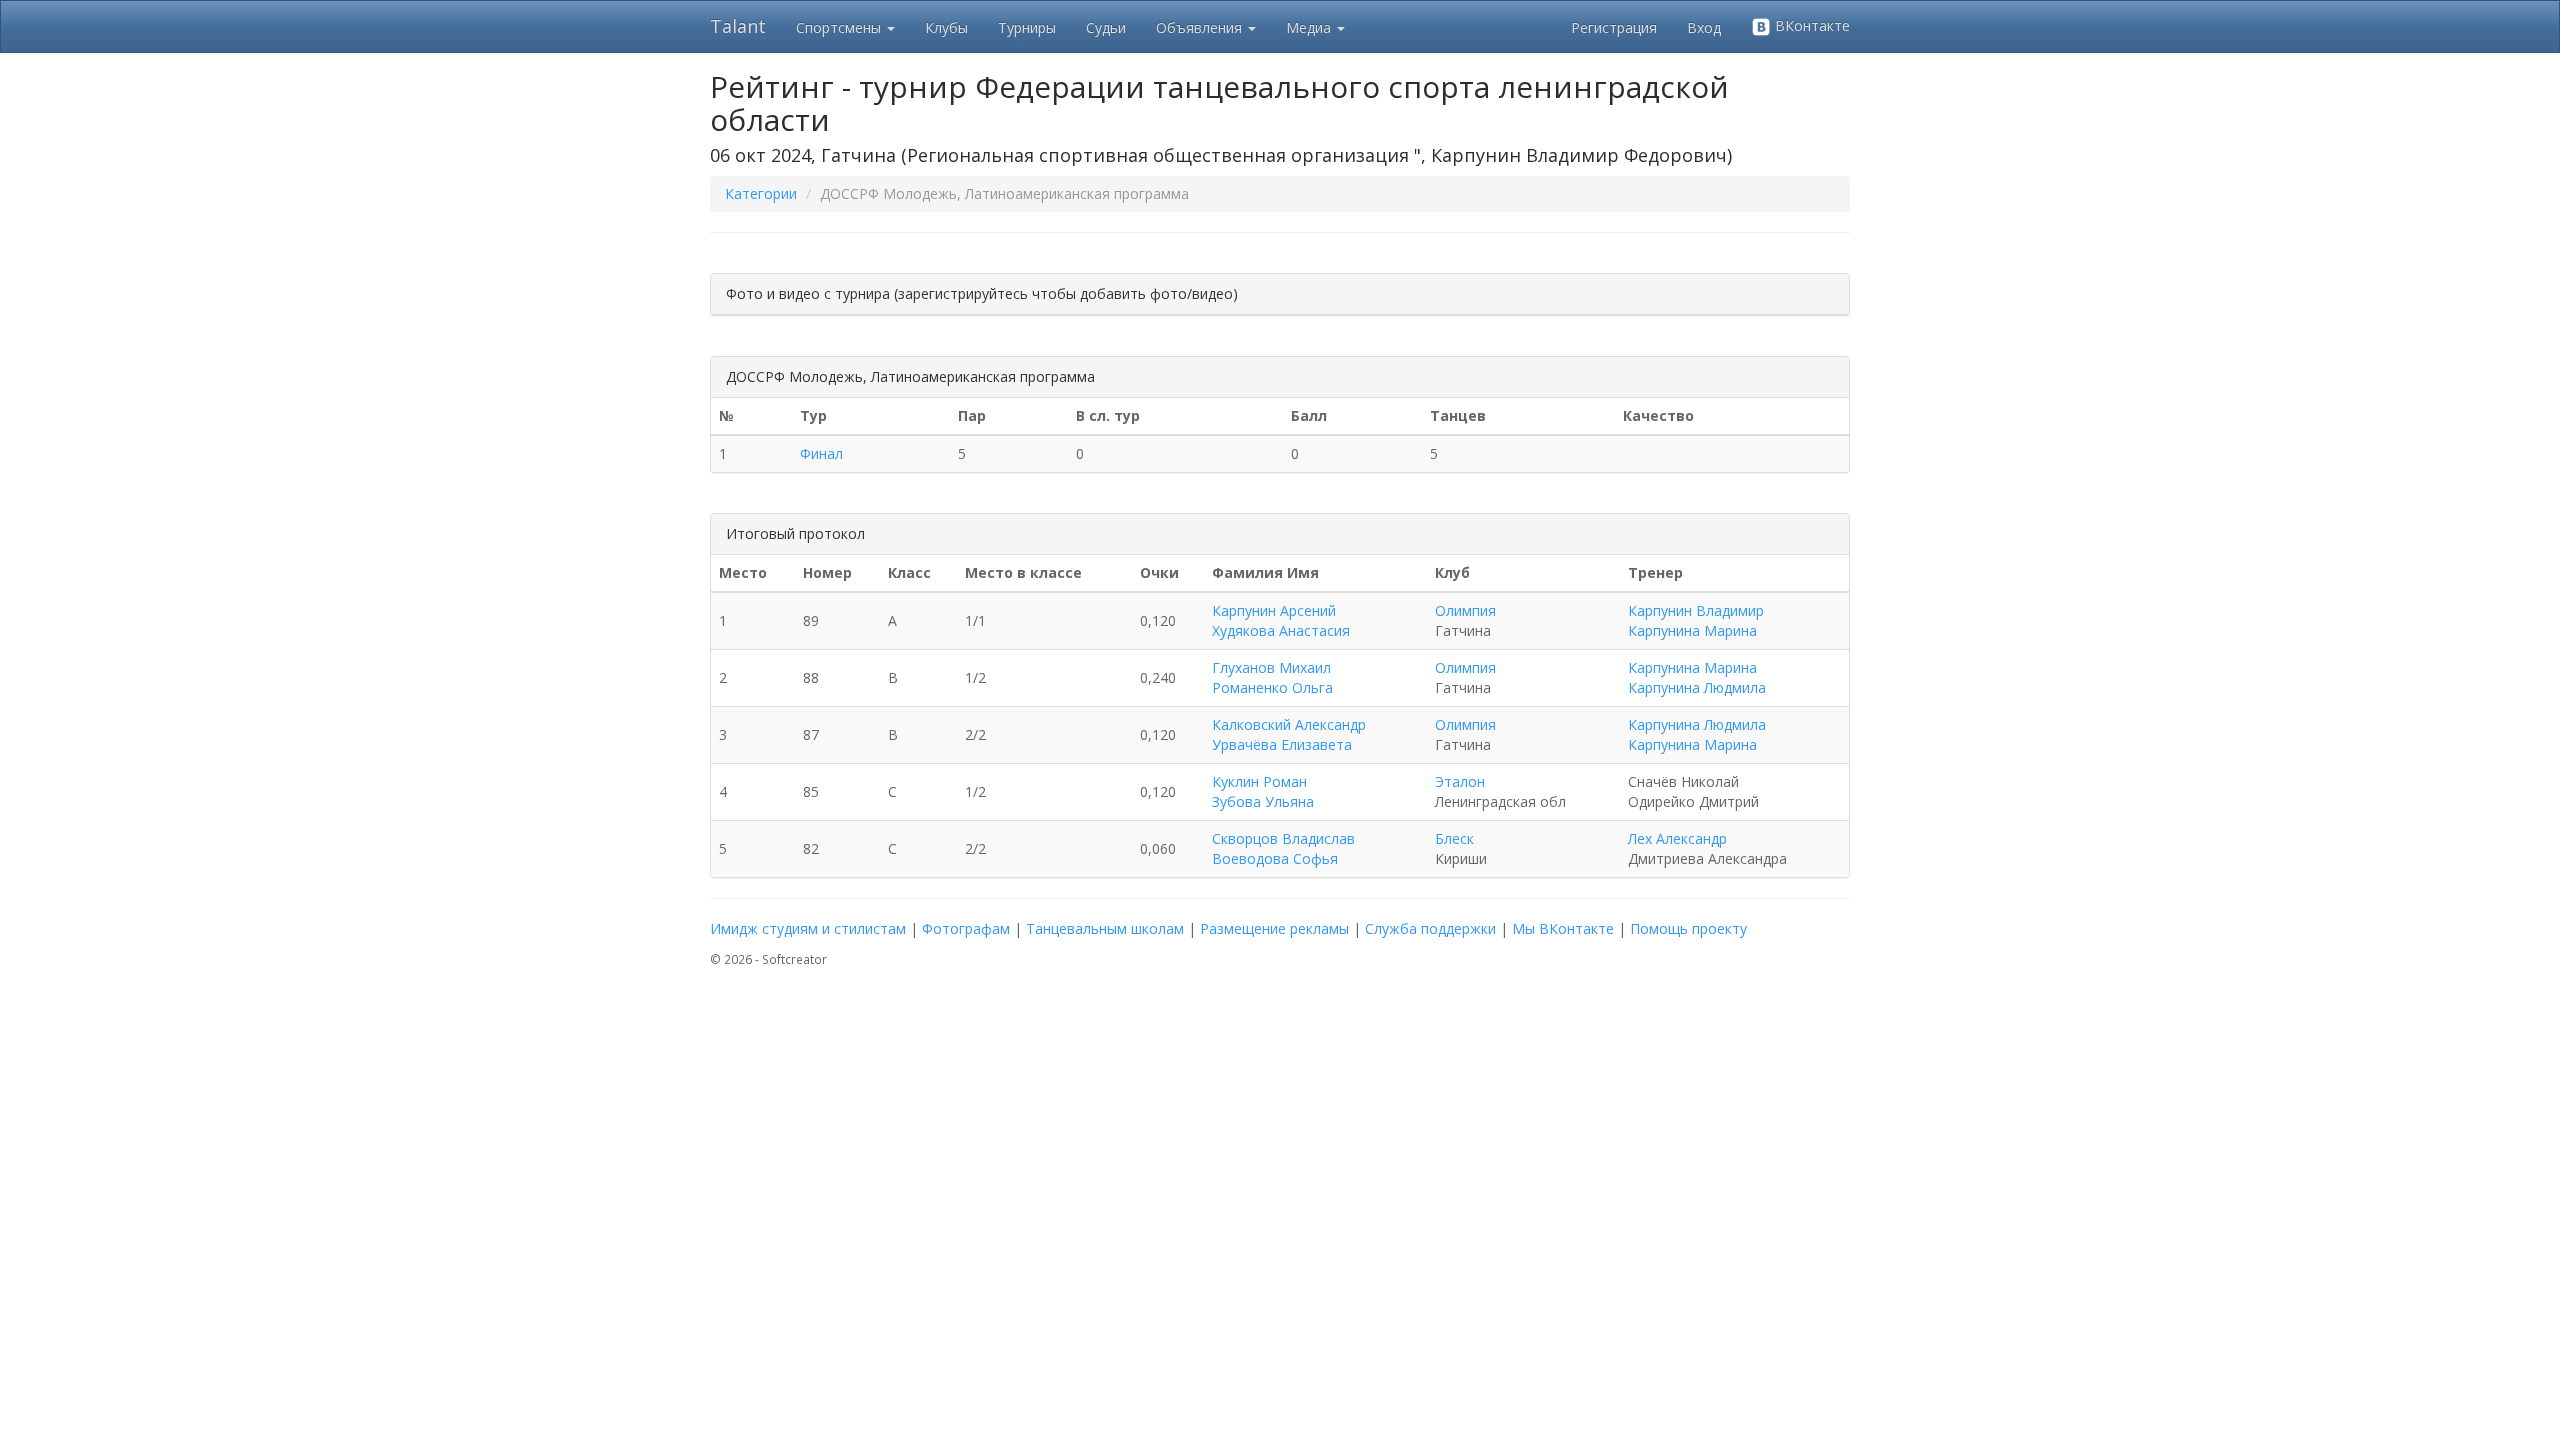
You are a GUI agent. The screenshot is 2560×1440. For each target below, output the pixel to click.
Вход (1704, 27)
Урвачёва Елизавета (1282, 744)
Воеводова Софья (1275, 858)
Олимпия (1465, 610)
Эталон (1460, 781)
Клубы (946, 27)
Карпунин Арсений (1274, 610)
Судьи (1106, 27)
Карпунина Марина (1692, 630)
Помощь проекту (1688, 928)
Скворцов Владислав (1283, 838)
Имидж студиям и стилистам (808, 928)
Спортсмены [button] (840, 27)
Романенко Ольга (1272, 687)
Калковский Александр (1289, 724)
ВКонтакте (1810, 25)
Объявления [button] (1201, 27)
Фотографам (966, 928)
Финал (821, 453)
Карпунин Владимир (1696, 610)
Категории (761, 193)
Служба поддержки (1430, 928)
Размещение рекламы (1274, 928)
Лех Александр (1677, 838)
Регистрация (1614, 27)
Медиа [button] (1310, 27)
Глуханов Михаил (1271, 667)
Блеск (1454, 838)
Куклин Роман (1259, 781)
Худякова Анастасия (1281, 630)
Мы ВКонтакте (1563, 928)
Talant (738, 26)
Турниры (1027, 27)
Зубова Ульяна (1263, 801)
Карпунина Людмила (1697, 687)
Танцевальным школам (1105, 928)
